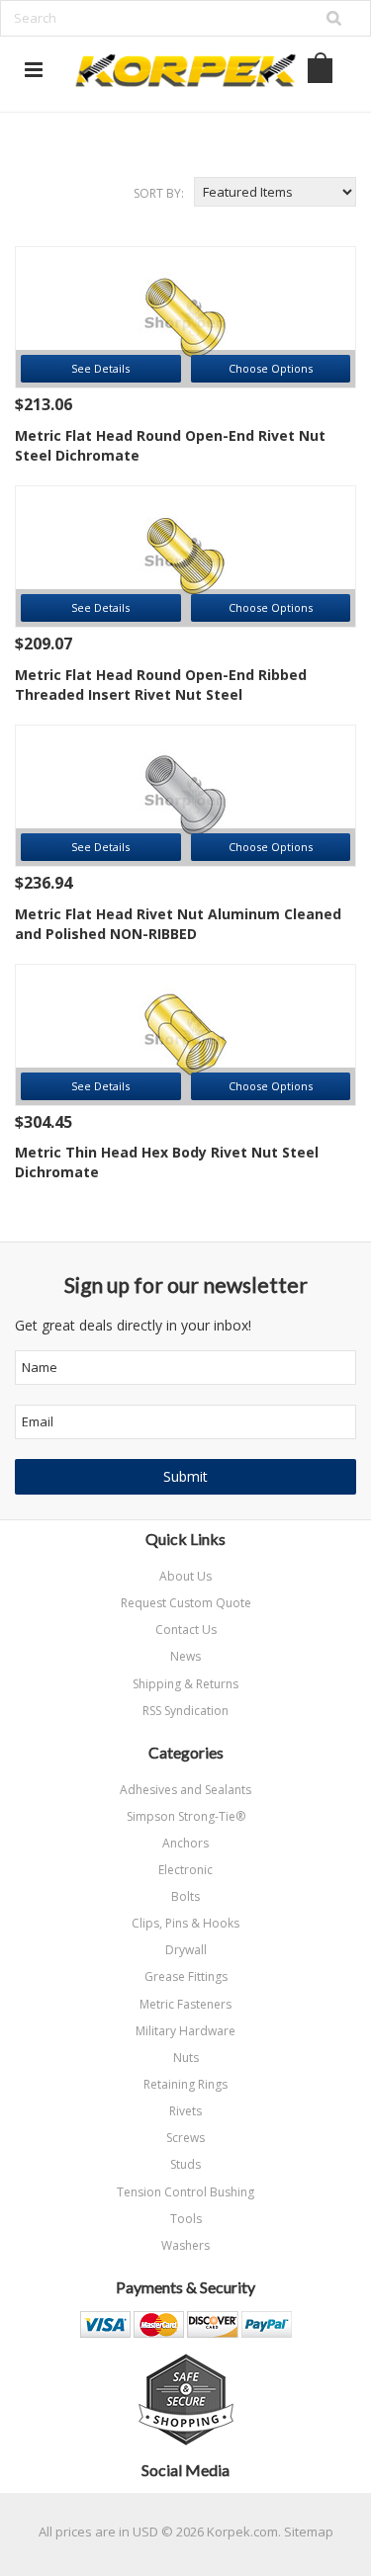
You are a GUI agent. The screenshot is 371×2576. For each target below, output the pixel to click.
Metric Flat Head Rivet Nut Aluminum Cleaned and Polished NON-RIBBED (178, 924)
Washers (185, 2245)
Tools (186, 2219)
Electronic (185, 1870)
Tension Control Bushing (185, 2192)
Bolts (185, 1896)
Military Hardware (185, 2031)
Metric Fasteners (185, 2004)
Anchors (185, 1843)
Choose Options (271, 368)
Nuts (186, 2058)
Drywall (186, 1950)
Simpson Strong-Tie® (186, 1816)
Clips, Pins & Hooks (185, 1923)
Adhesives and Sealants (185, 1790)
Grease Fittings (186, 1976)
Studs (185, 2164)
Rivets (185, 2111)
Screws (185, 2138)
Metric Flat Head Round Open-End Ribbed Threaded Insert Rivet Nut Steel (161, 685)
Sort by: (159, 193)
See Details (100, 368)
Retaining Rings (185, 2084)
